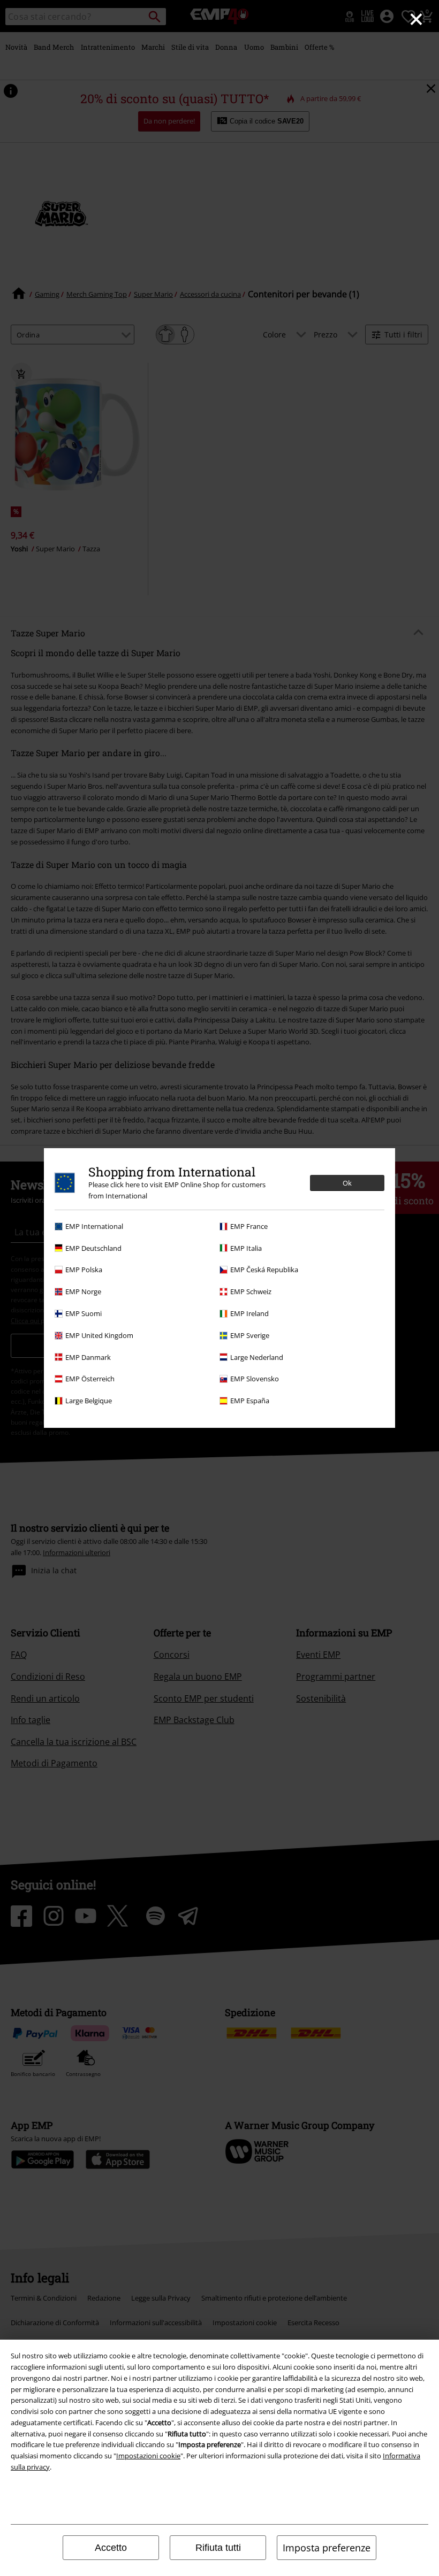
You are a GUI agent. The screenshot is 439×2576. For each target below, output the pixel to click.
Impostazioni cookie (148, 2456)
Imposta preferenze (327, 2548)
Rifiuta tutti (218, 2548)
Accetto (111, 2548)
